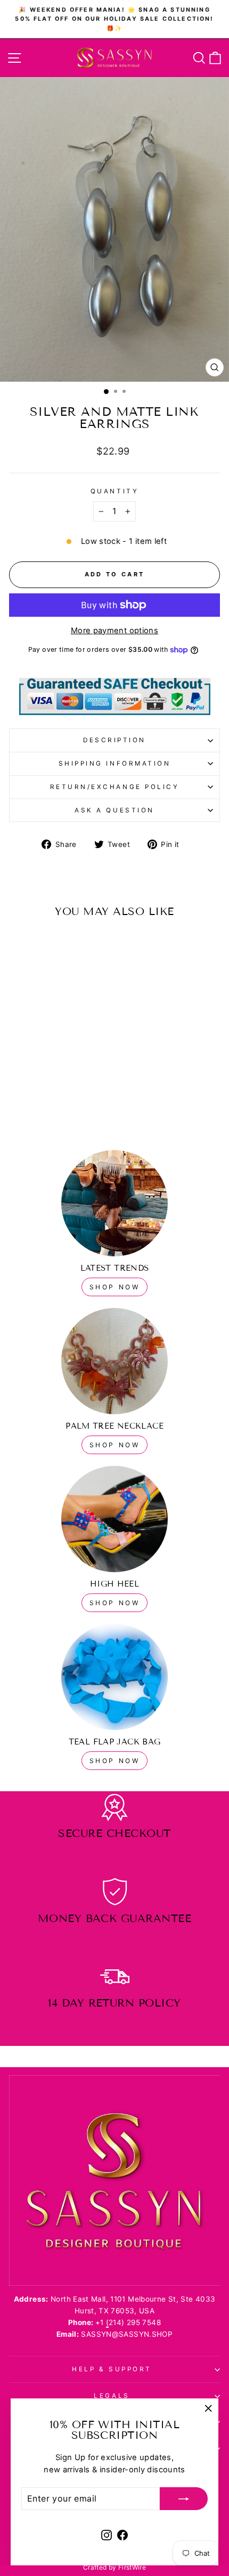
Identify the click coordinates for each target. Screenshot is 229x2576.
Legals (112, 2396)
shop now (115, 1287)
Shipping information (115, 763)
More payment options (114, 631)
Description (114, 740)
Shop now (115, 1445)
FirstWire (132, 2567)
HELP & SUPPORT (112, 2369)
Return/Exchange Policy (115, 787)
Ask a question (114, 810)
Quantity (114, 491)
